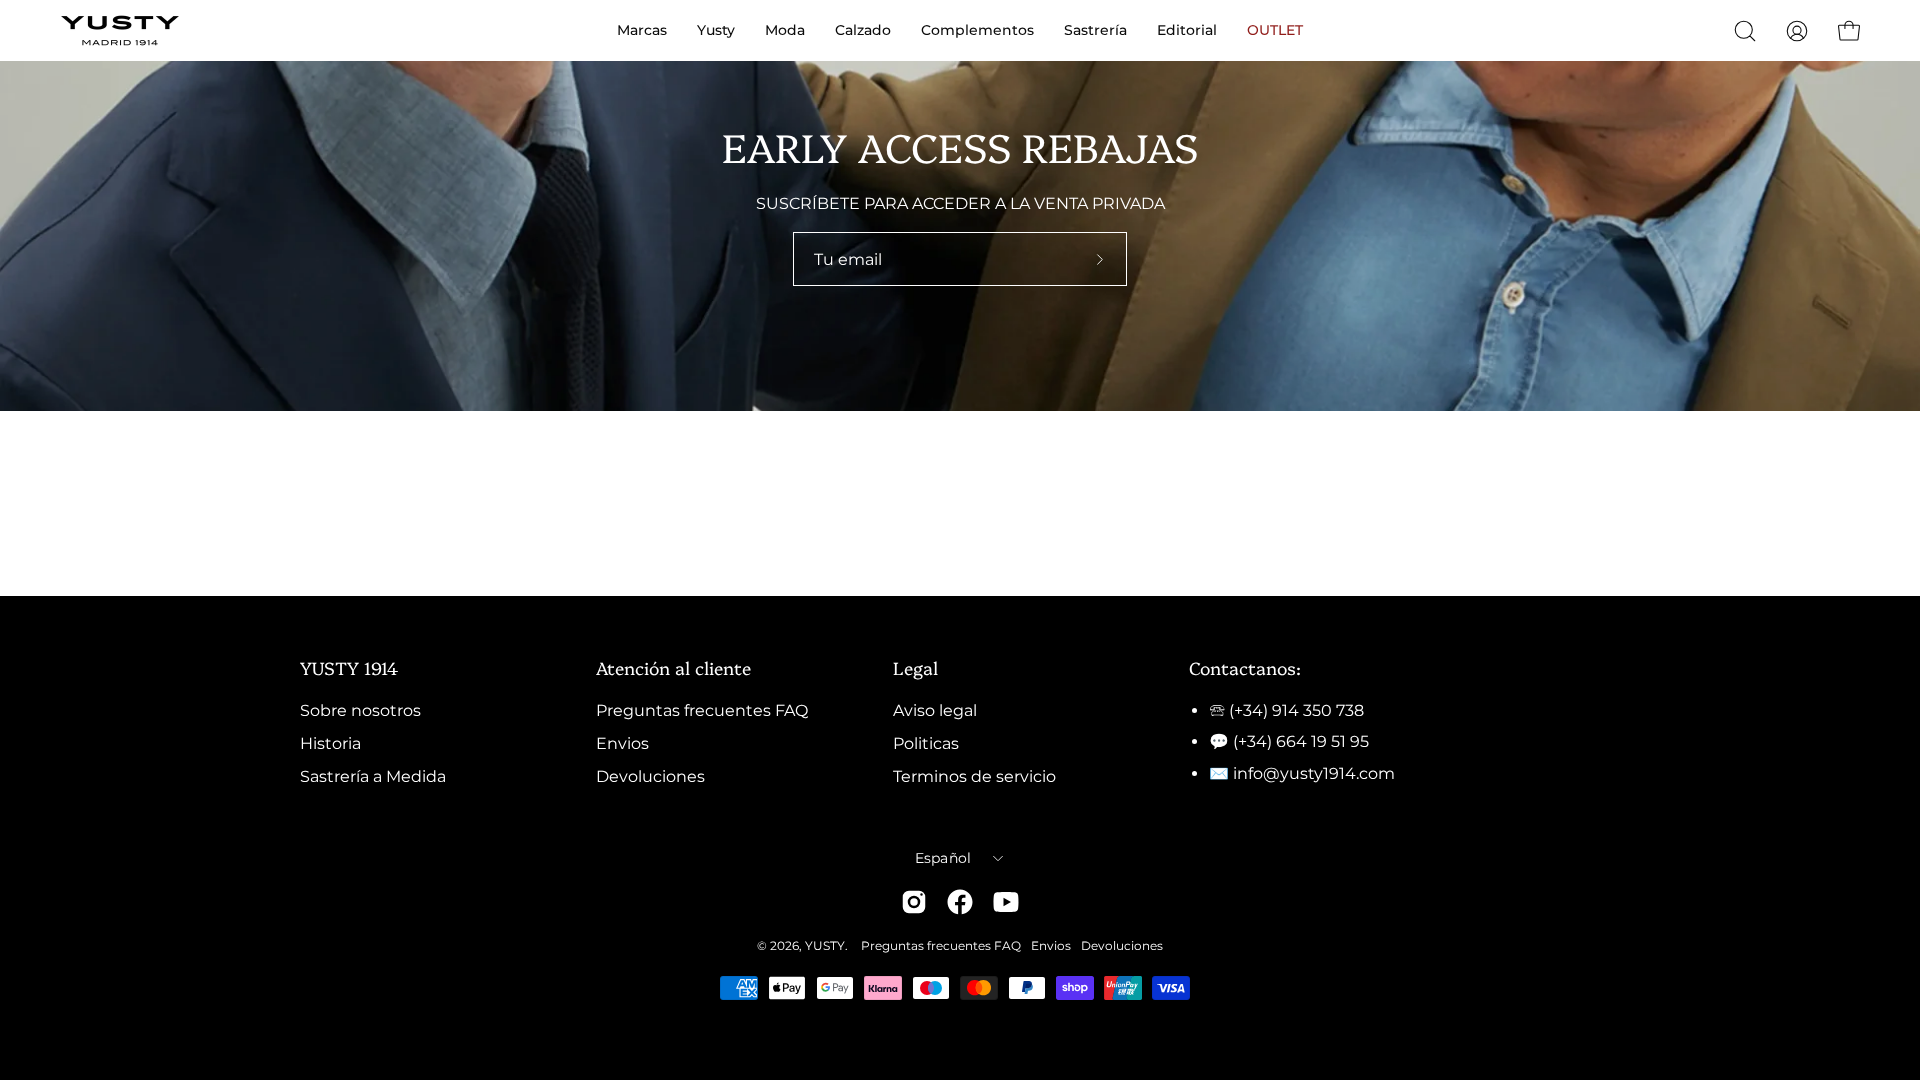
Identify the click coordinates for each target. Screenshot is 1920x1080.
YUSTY (825, 945)
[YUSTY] (120, 30)
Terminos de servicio (974, 776)
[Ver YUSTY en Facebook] (960, 902)
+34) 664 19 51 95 (1303, 741)
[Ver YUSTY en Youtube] (1006, 902)
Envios (622, 743)
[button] (1745, 31)
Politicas (926, 743)
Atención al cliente (673, 667)
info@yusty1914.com (1314, 773)
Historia (330, 743)
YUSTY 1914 (349, 667)
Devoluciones (650, 776)
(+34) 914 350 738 (1296, 710)
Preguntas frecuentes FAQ (702, 710)
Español (943, 858)
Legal (915, 667)
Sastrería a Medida (373, 776)
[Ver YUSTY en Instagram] (914, 902)
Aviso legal (935, 710)
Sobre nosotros (360, 710)
